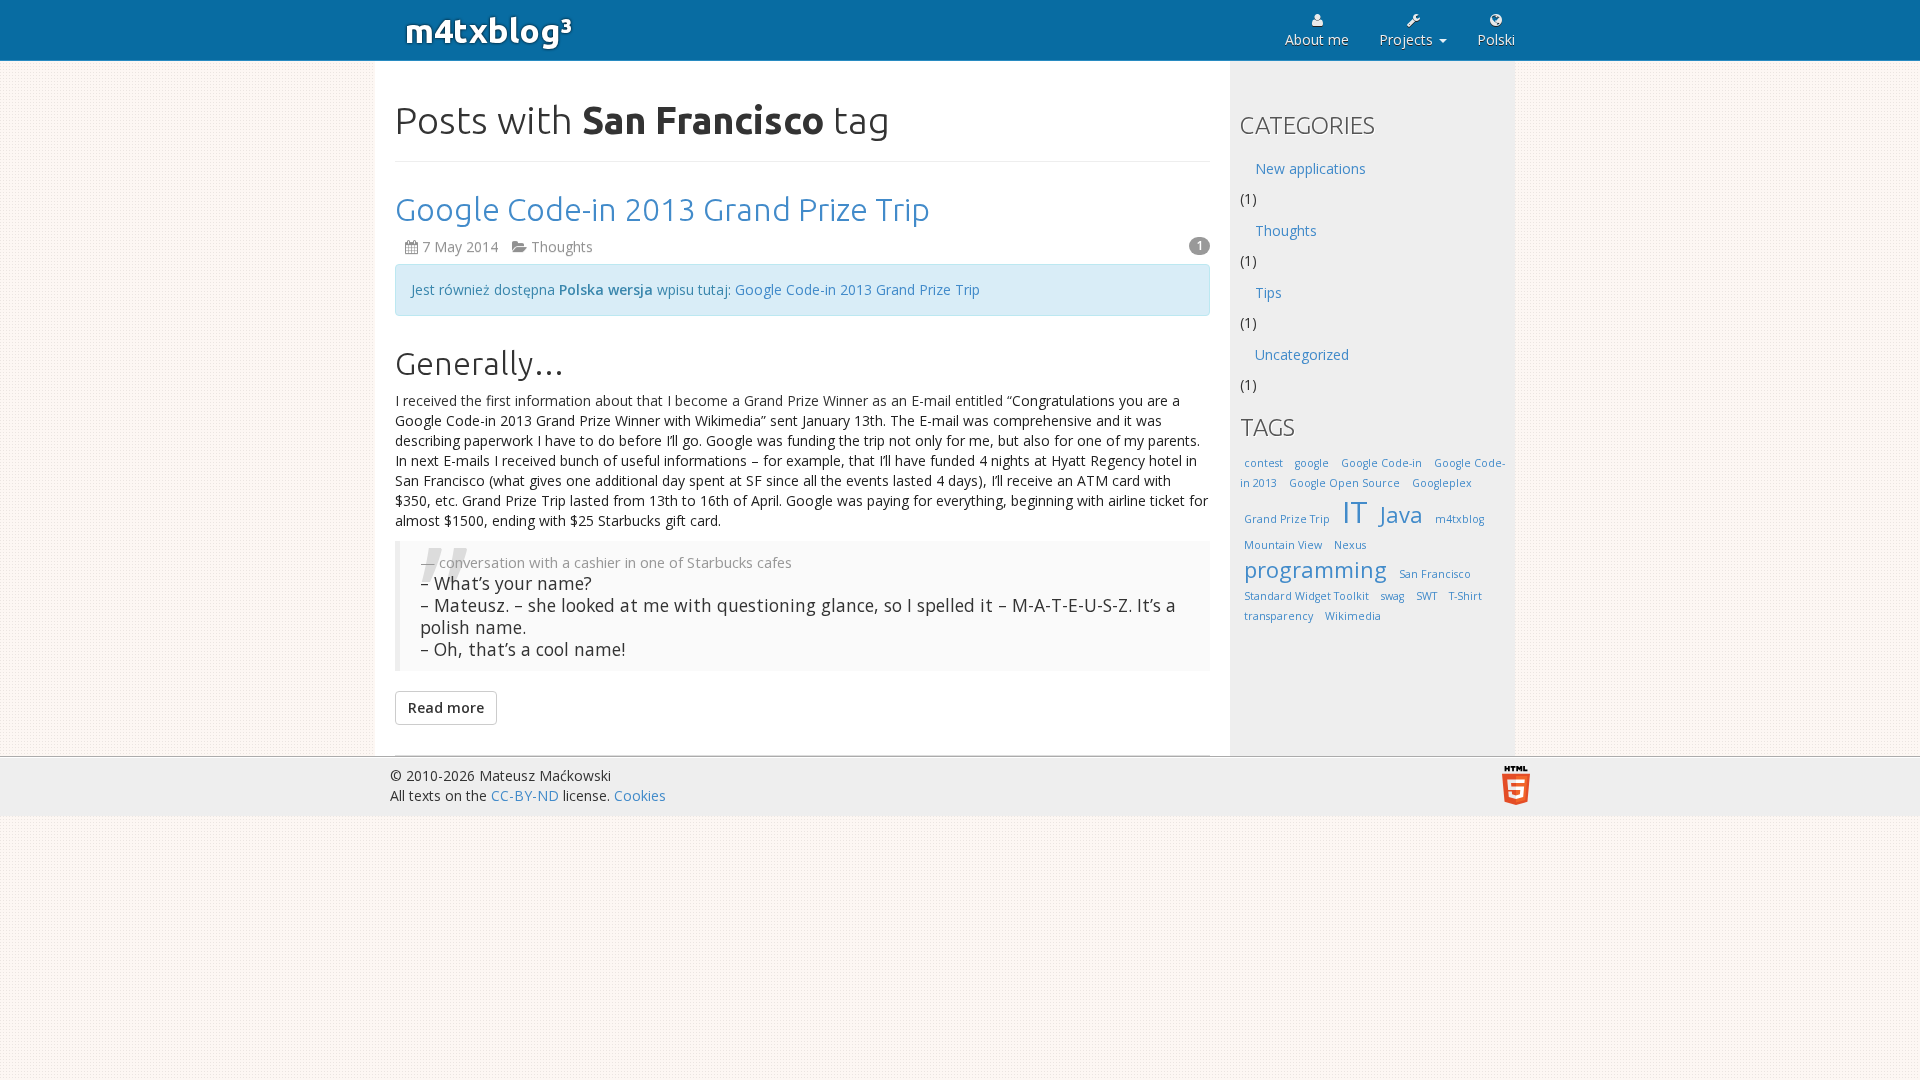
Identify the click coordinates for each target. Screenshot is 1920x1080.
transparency (1278, 616)
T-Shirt (1465, 596)
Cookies (640, 795)
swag (1392, 596)
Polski (1496, 39)
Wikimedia (1353, 616)
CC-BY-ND (525, 795)
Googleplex (1442, 483)
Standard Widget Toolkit (1306, 596)
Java (1401, 514)
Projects (1408, 39)
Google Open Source (1344, 483)
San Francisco (1435, 574)
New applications (1310, 168)
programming (1315, 569)
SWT (1426, 596)
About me (1317, 39)
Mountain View (1283, 545)
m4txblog (1459, 519)
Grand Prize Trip (1287, 519)
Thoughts (562, 246)
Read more (446, 707)
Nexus (1350, 545)
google (1312, 463)
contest (1263, 463)
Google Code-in (1381, 463)
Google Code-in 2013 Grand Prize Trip (662, 209)
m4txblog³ (488, 30)
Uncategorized (1302, 354)
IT (1355, 512)
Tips (1268, 292)
